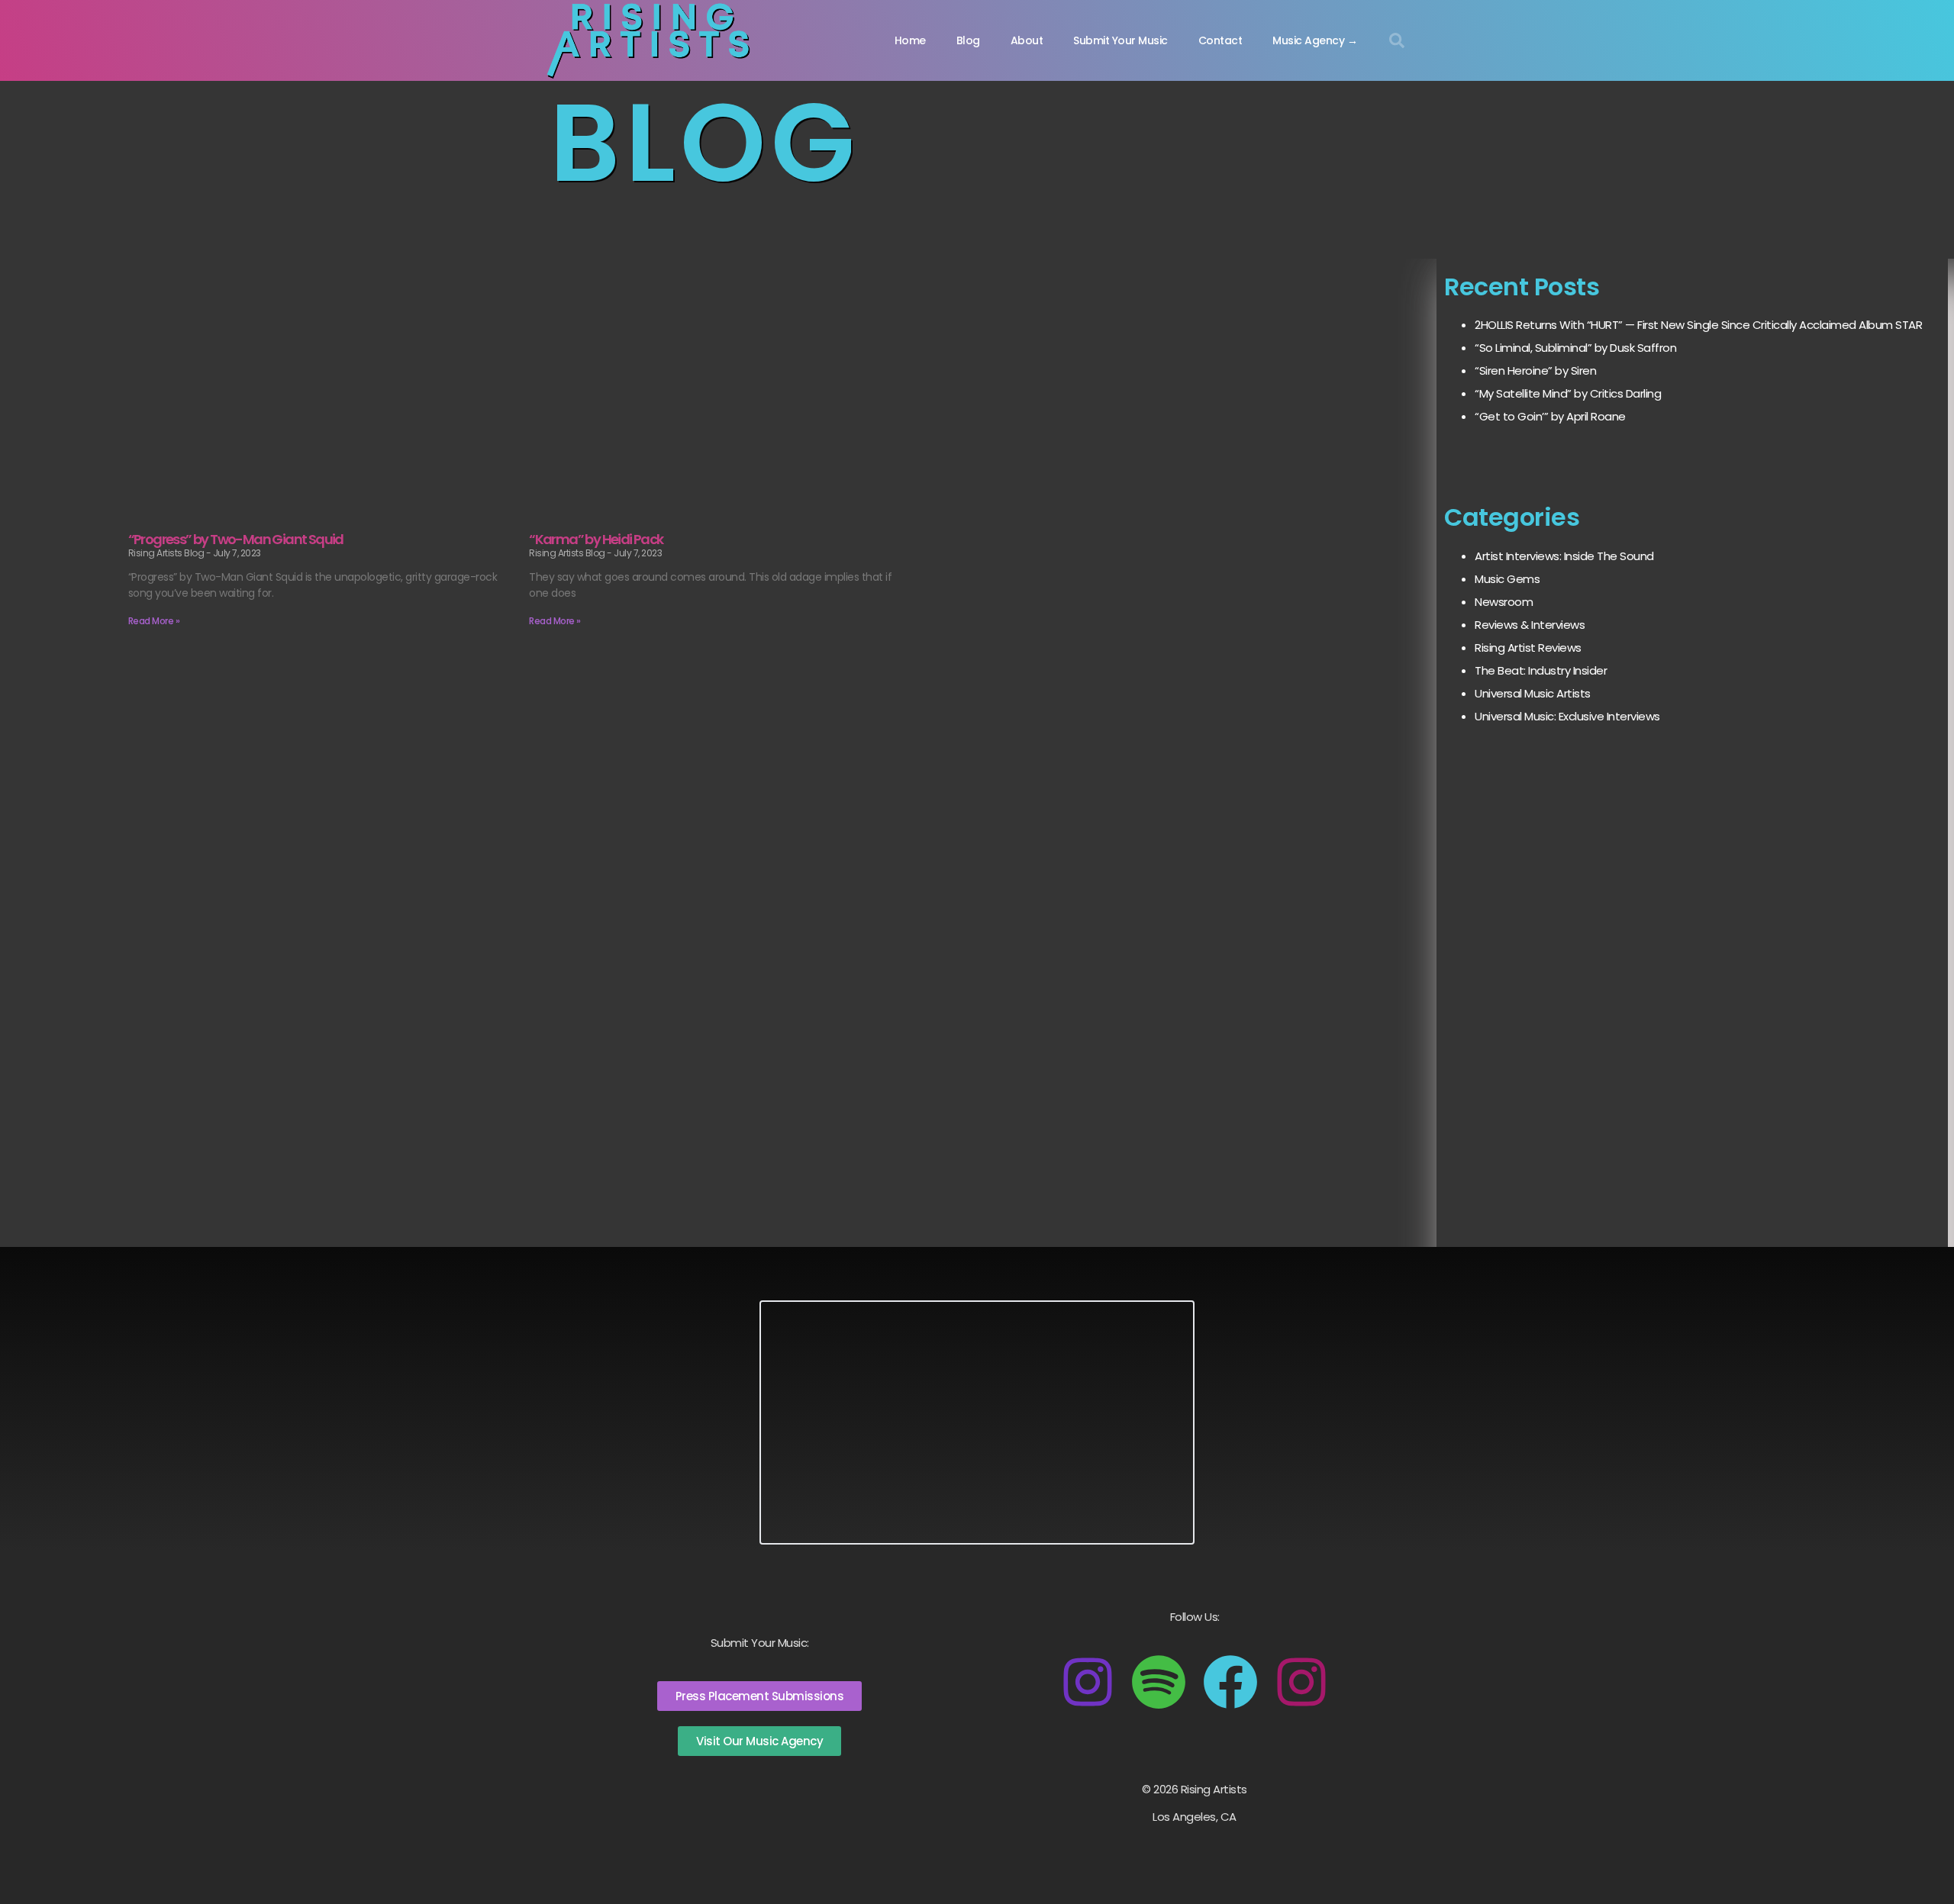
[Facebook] (1230, 1682)
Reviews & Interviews (1530, 625)
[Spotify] (1159, 1682)
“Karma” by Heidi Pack (596, 539)
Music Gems (1507, 579)
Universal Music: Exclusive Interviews (1567, 716)
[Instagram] (1088, 1682)
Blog (968, 40)
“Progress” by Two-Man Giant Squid (236, 539)
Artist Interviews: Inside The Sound (1564, 556)
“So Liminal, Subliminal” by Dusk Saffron (1575, 348)
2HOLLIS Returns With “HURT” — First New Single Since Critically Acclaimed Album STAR (1698, 325)
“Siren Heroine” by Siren (1535, 370)
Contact (1220, 40)
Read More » (154, 621)
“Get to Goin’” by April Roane (1550, 416)
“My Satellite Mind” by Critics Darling (1568, 393)
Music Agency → (1315, 40)
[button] (1397, 40)
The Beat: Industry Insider (1541, 670)
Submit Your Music (1120, 40)
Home (910, 40)
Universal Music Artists (1533, 693)
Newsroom (1504, 602)
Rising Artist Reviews (1528, 648)
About (1027, 40)
